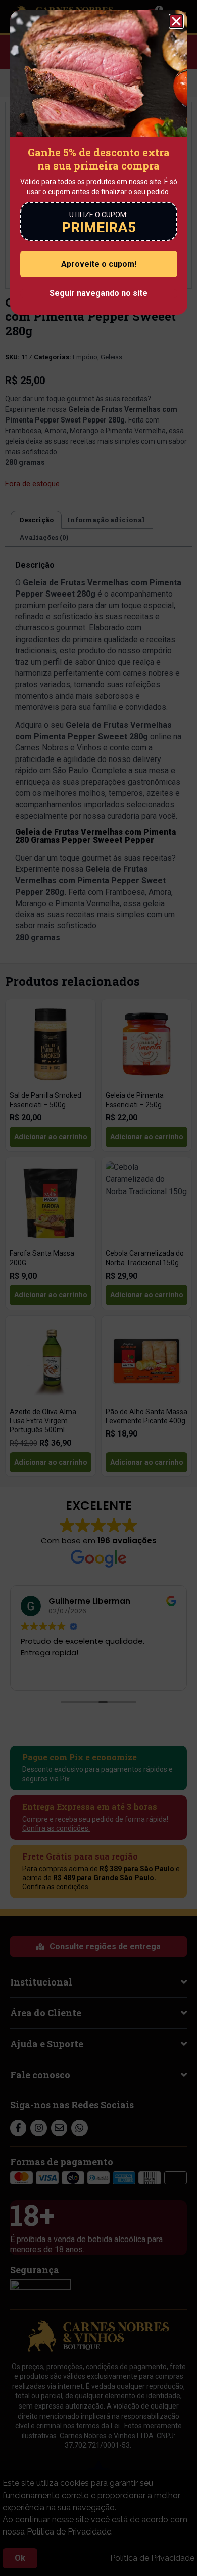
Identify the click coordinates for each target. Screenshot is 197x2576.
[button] (176, 21)
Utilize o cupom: (98, 215)
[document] (98, 1288)
